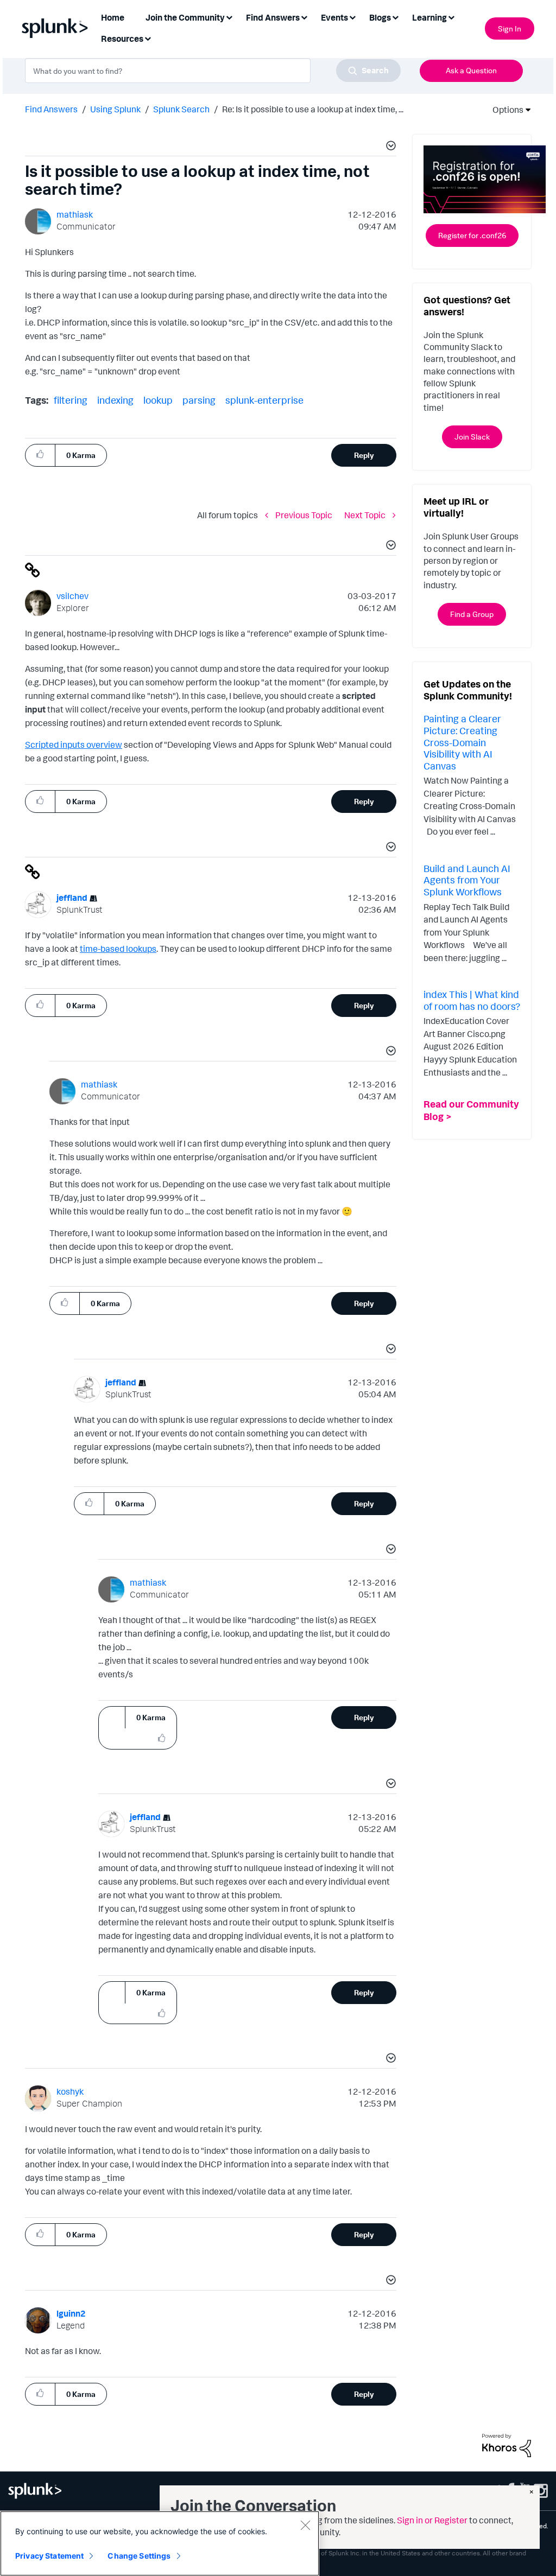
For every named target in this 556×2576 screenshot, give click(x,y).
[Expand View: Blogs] (395, 17)
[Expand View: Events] (352, 17)
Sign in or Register (432, 2520)
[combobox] (213, 71)
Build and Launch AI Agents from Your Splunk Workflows (467, 880)
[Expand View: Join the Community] (229, 17)
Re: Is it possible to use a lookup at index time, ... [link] (313, 109)
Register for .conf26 (472, 235)
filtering (71, 400)
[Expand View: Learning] (451, 17)
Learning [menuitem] (429, 17)
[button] (389, 147)
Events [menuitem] (334, 17)
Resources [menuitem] (122, 39)
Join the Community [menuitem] (185, 17)
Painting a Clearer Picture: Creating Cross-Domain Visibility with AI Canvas (462, 742)
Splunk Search (181, 109)
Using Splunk (115, 109)
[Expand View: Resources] (148, 38)
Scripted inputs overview (74, 745)
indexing (115, 400)
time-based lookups (118, 949)
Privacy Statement (49, 2556)
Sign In (510, 28)
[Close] (305, 2525)
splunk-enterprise (264, 400)
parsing (199, 400)
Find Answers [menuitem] (273, 17)
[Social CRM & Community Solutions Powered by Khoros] (507, 2444)
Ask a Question (471, 70)
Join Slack (472, 437)
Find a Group (472, 614)
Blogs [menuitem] (380, 17)
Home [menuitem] (113, 17)
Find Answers (51, 109)
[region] (160, 2543)
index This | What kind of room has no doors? (472, 1000)
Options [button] (504, 110)
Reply (364, 455)
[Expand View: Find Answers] (304, 17)
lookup (158, 400)
